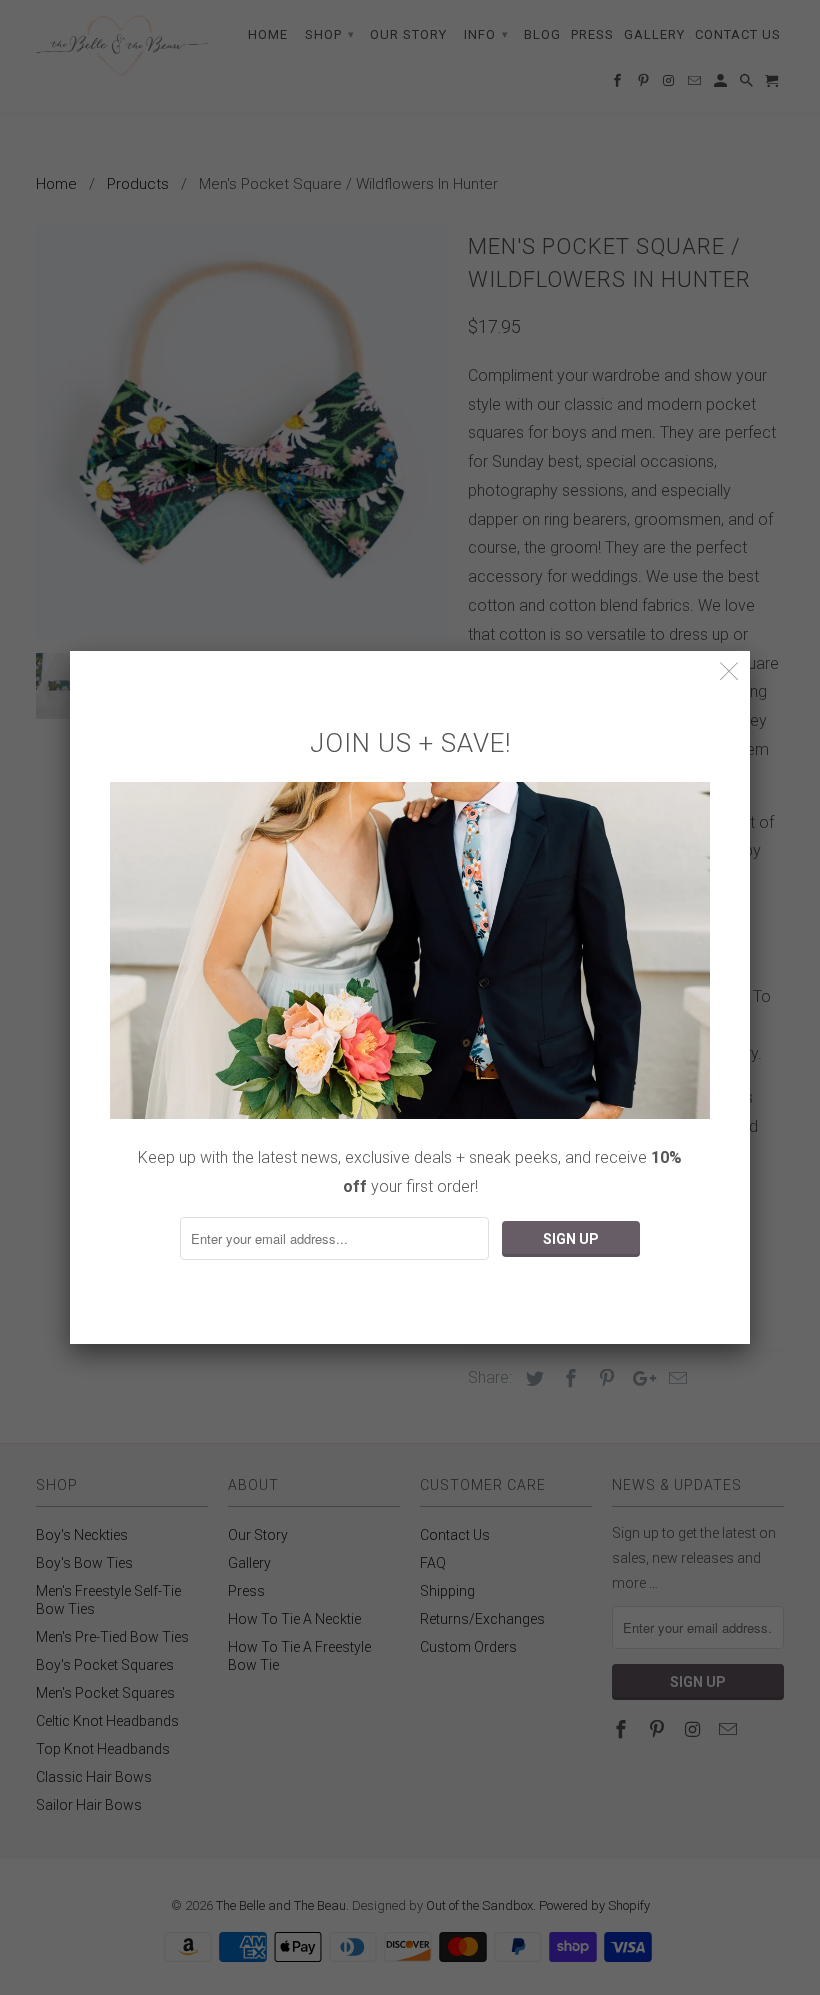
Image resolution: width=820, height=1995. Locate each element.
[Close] (729, 671)
